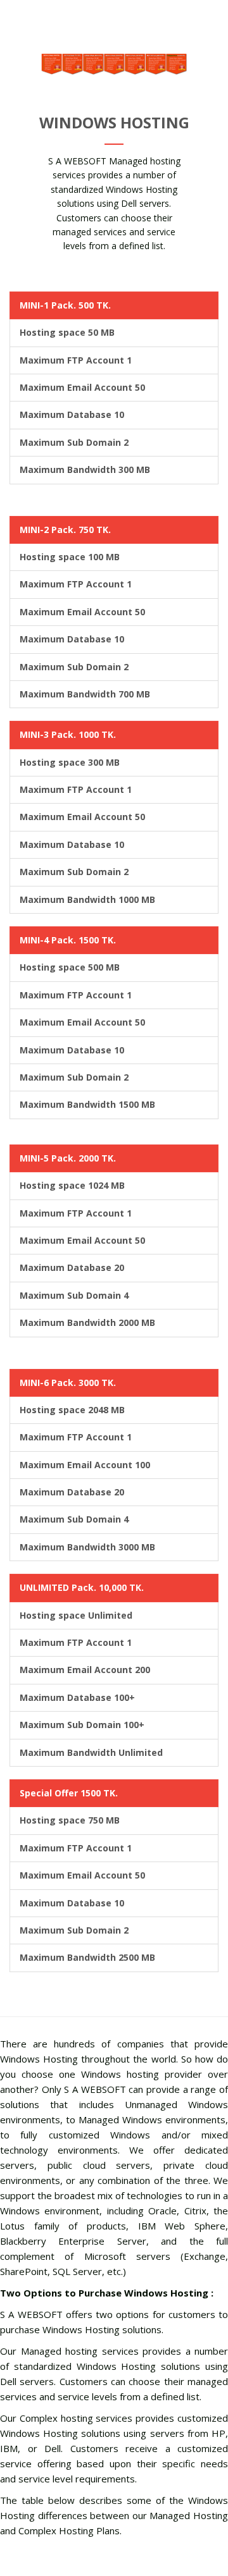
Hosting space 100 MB (70, 557)
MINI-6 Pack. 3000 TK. (68, 1383)
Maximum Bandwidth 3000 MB (87, 1547)
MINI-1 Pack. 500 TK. (65, 305)
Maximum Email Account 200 (85, 1670)
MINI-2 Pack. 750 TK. (65, 530)
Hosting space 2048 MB (72, 1410)
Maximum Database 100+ (77, 1697)
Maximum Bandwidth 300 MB (85, 469)
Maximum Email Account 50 (82, 387)
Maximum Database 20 (72, 1267)
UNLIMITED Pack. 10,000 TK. (82, 1587)
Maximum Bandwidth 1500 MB (87, 1104)
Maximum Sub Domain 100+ (82, 1725)
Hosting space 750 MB (70, 1820)
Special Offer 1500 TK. (69, 1793)
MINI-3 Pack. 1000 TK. (68, 734)
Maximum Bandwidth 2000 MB (87, 1322)
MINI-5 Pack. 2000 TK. (68, 1158)
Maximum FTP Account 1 (76, 360)
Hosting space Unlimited (76, 1615)
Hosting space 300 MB (70, 762)
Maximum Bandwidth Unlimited (91, 1752)
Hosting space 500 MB (70, 967)
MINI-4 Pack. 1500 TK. (68, 940)
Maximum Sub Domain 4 (74, 1295)
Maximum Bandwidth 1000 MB (87, 899)
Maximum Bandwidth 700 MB (85, 694)
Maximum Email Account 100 (85, 1465)
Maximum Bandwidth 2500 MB (87, 1957)
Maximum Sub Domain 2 (74, 442)
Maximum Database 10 (72, 414)
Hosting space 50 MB (67, 332)
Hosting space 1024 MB (72, 1185)
